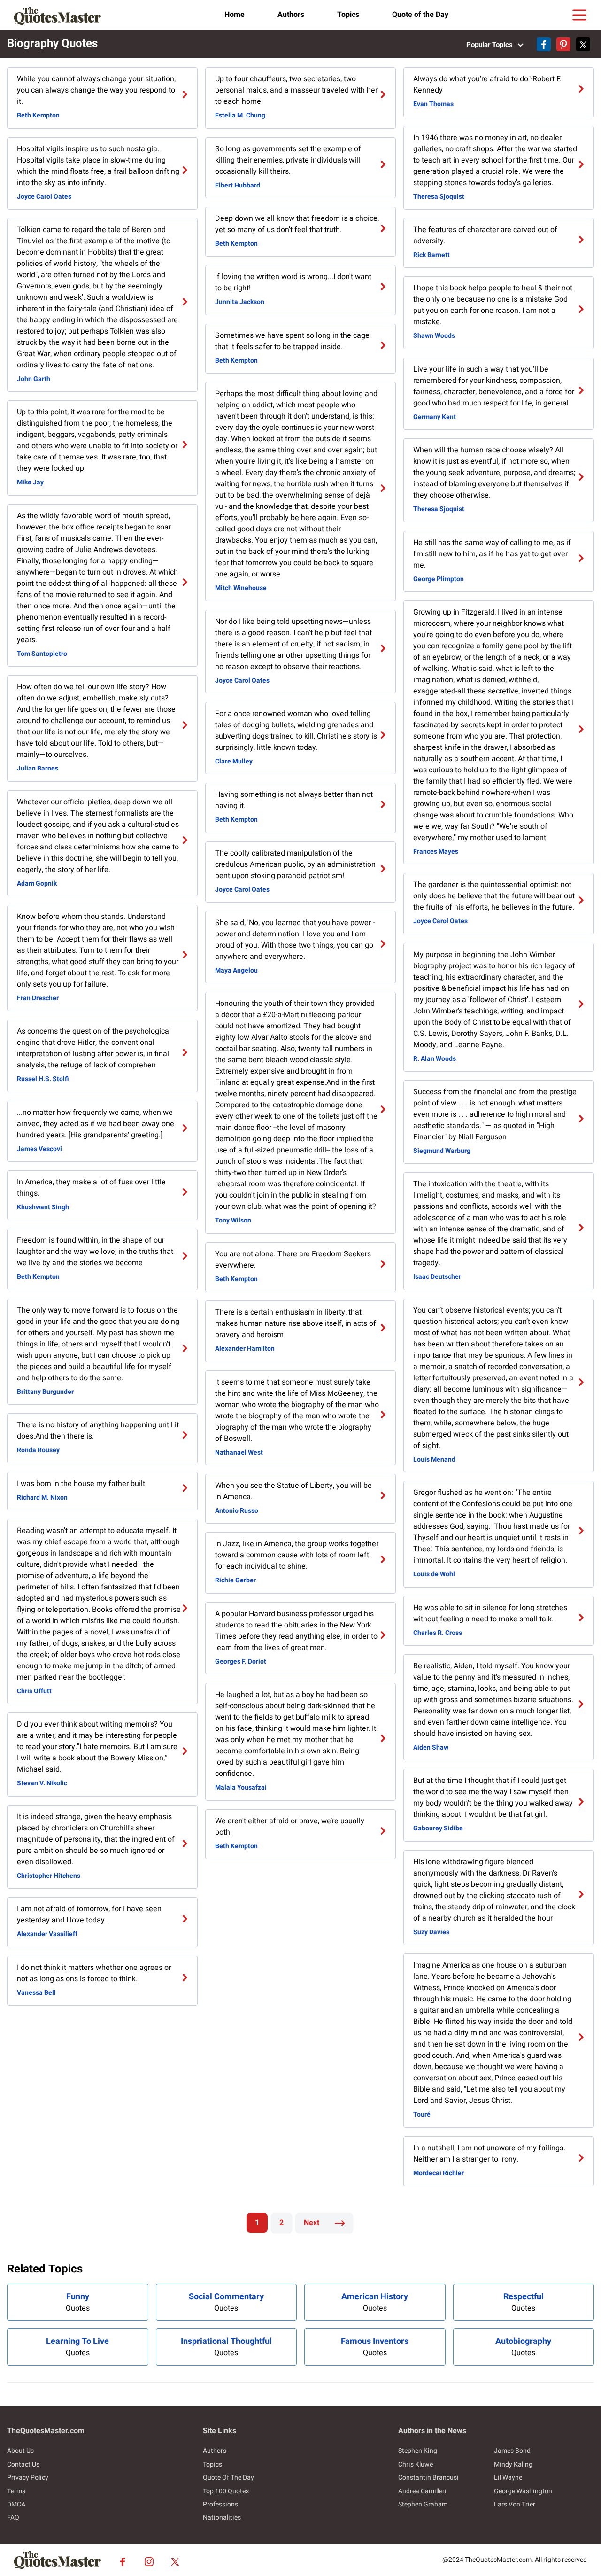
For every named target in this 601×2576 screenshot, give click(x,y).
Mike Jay (30, 482)
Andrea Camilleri (422, 2491)
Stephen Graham (423, 2504)
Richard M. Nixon (42, 1498)
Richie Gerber (235, 1580)
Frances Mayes (436, 852)
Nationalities (222, 2518)
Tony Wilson (233, 1220)
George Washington (523, 2491)
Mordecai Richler (439, 2173)
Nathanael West (239, 1452)
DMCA (16, 2504)
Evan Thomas (433, 104)
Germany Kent (435, 417)
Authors (291, 15)
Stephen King (418, 2451)
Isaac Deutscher (437, 1277)
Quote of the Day (420, 15)
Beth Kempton (38, 115)
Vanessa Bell (36, 1993)
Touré (422, 2114)
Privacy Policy (28, 2478)
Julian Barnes (38, 768)
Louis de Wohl (434, 1574)
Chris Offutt (34, 1691)
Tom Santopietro (42, 654)
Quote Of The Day (228, 2478)
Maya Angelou (236, 970)
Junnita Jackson (240, 302)
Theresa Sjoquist (439, 197)
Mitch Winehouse (241, 588)
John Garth (34, 379)
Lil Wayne (508, 2478)
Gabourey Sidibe (438, 1828)
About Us (20, 2451)
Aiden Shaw (431, 1747)
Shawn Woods (434, 336)
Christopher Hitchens (49, 1876)
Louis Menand (434, 1459)
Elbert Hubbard (238, 185)
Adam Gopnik (37, 883)
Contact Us (23, 2464)
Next (312, 2223)
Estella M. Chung (240, 115)
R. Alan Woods (435, 1059)
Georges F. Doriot (241, 1662)
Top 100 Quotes (226, 2491)
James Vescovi (39, 1149)
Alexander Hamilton (245, 1349)
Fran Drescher (38, 998)
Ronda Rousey (38, 1450)
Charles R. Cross (438, 1633)
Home (235, 15)
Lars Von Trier (515, 2504)
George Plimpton (439, 579)
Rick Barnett (431, 255)
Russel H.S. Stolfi (43, 1079)
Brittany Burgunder (45, 1392)
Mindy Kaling (513, 2464)
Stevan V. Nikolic (42, 1783)
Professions (220, 2504)
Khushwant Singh (43, 1207)
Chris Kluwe (416, 2464)
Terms (16, 2491)
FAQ (13, 2518)
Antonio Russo (237, 1511)
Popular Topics (490, 45)
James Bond (512, 2451)
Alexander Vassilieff (47, 1934)
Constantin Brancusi (428, 2478)
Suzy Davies (431, 1932)
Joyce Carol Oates (44, 197)
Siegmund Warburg (442, 1151)
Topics (348, 15)
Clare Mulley (234, 761)
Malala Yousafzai (241, 1787)
